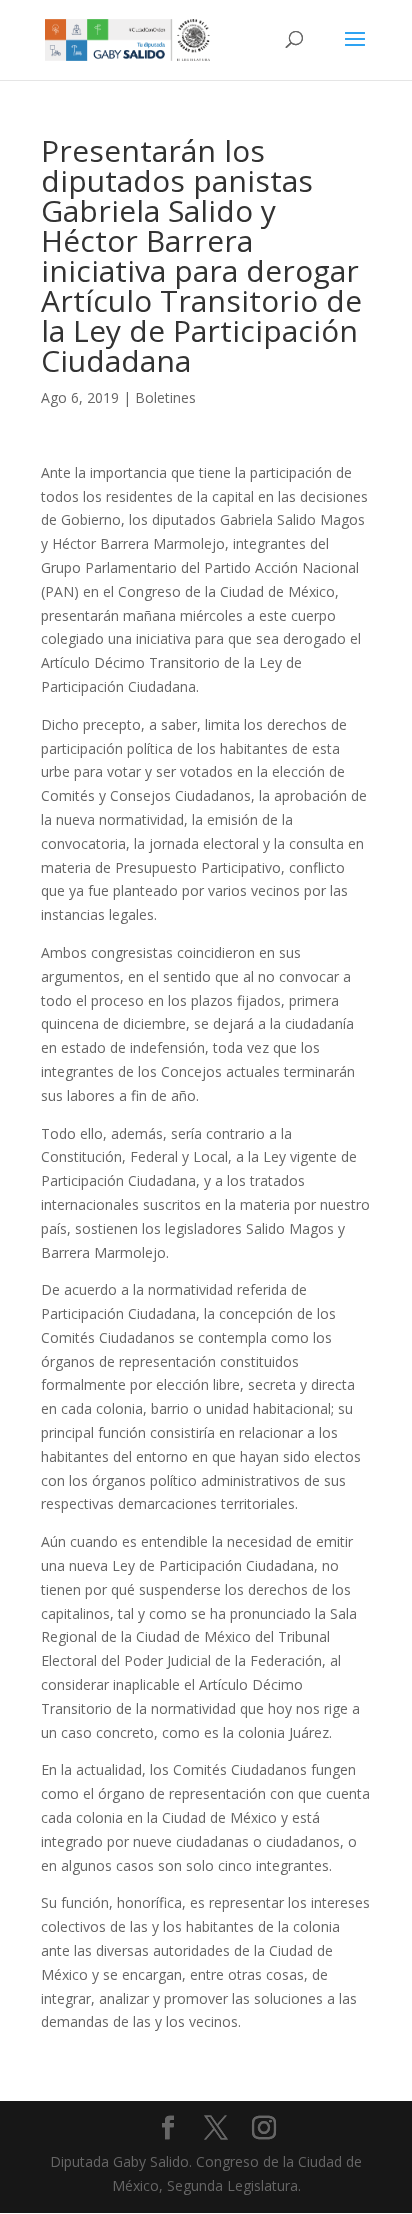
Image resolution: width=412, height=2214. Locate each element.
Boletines (165, 397)
